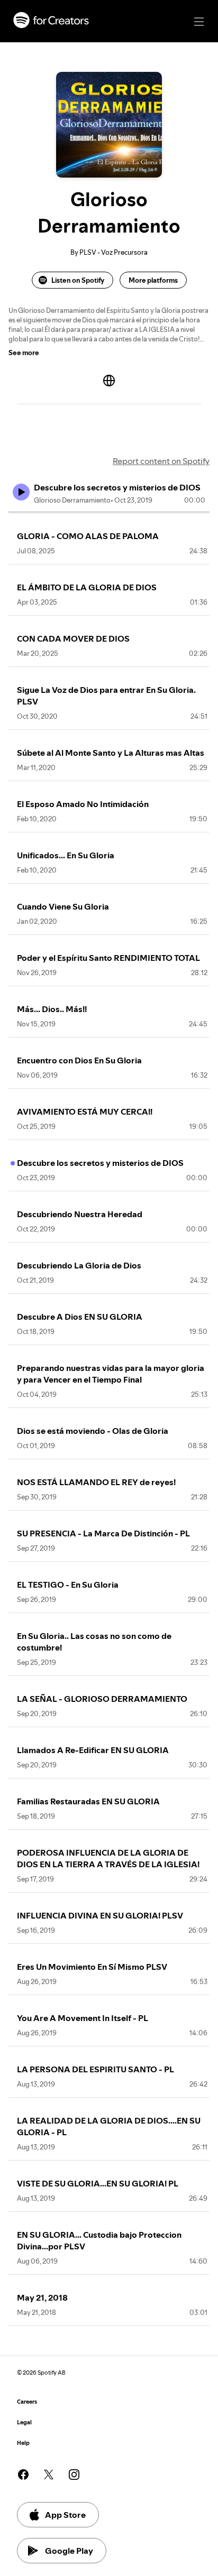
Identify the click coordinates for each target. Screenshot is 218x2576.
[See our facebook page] (23, 2475)
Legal (24, 2422)
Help (23, 2443)
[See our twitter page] (49, 2475)
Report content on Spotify (161, 461)
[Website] (109, 381)
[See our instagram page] (74, 2475)
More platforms (153, 280)
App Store (65, 2515)
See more (24, 353)
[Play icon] (21, 492)
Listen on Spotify (78, 280)
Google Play (69, 2551)
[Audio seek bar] (109, 512)
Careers (27, 2402)
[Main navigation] (199, 22)
